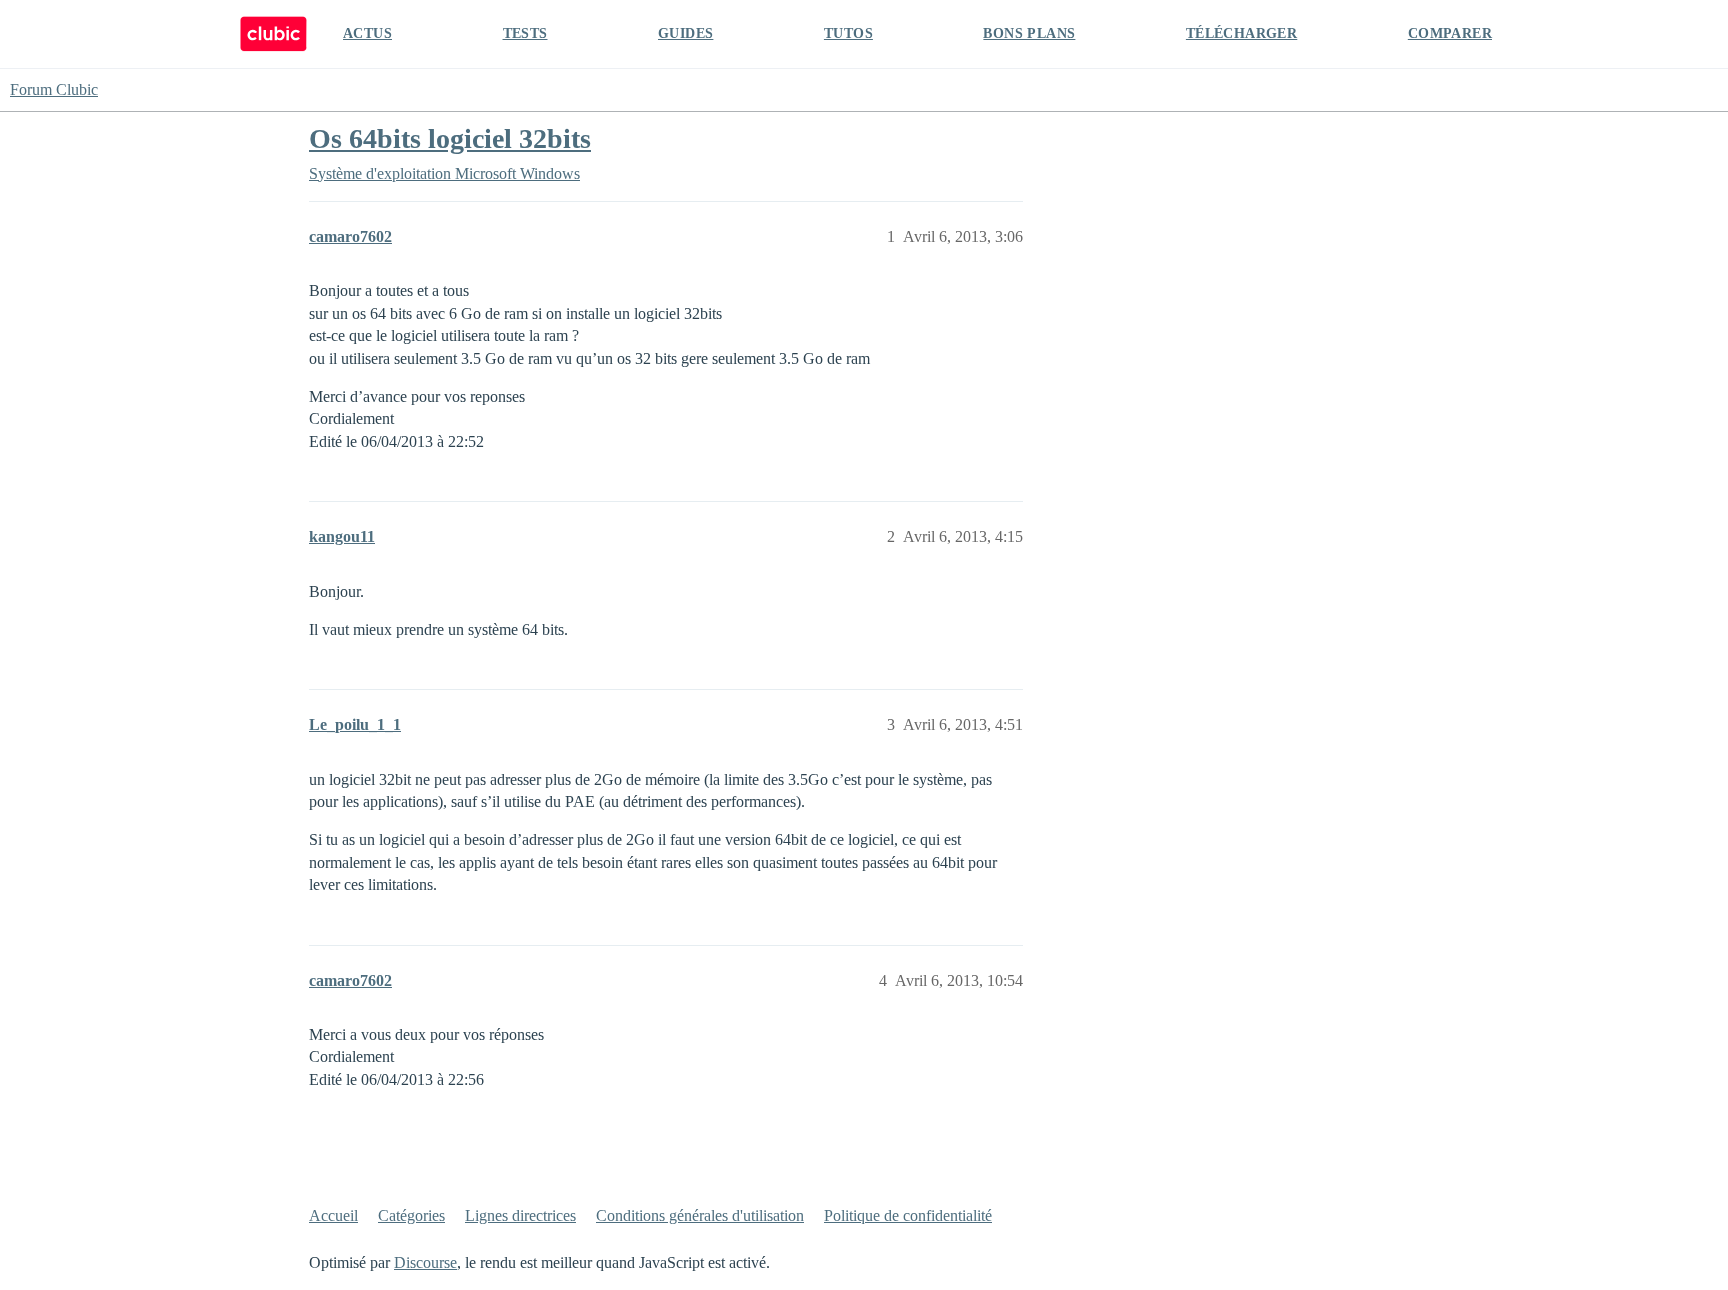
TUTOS (848, 33)
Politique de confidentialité (908, 1215)
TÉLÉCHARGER (1241, 33)
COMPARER (1450, 33)
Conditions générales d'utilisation (700, 1215)
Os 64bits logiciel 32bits (450, 138)
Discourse (425, 1262)
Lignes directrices (520, 1215)
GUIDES (685, 33)
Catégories (411, 1215)
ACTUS (367, 33)
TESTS (525, 33)
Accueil (333, 1215)
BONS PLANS (1029, 33)
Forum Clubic (54, 89)
